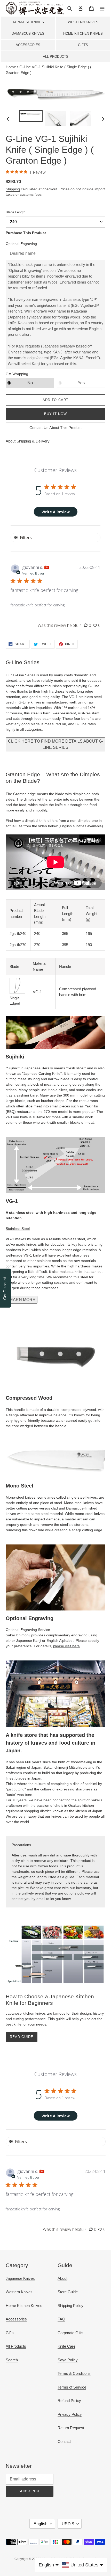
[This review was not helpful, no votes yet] (95, 625)
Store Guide (68, 2292)
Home (11, 67)
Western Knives (83, 22)
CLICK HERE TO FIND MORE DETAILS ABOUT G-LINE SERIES (56, 744)
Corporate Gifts (70, 2333)
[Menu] (102, 8)
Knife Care (66, 2346)
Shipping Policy (70, 2306)
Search (12, 2360)
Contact (64, 2441)
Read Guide (22, 2037)
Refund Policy (69, 2401)
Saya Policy (68, 2360)
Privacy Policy (70, 2414)
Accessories (28, 45)
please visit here (66, 1646)
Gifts (83, 45)
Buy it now (55, 414)
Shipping (13, 189)
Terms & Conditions (74, 2373)
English (41, 2524)
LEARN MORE (22, 1300)
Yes (81, 383)
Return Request (71, 2428)
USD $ (68, 2524)
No (30, 383)
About (62, 2278)
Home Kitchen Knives (83, 34)
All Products (56, 57)
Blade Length (15, 212)
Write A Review (56, 512)
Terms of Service (72, 2387)
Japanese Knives (28, 22)
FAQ (61, 2319)
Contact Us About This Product (55, 428)
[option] (31, 116)
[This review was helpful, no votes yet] (86, 625)
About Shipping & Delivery (28, 441)
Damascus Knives (28, 34)
